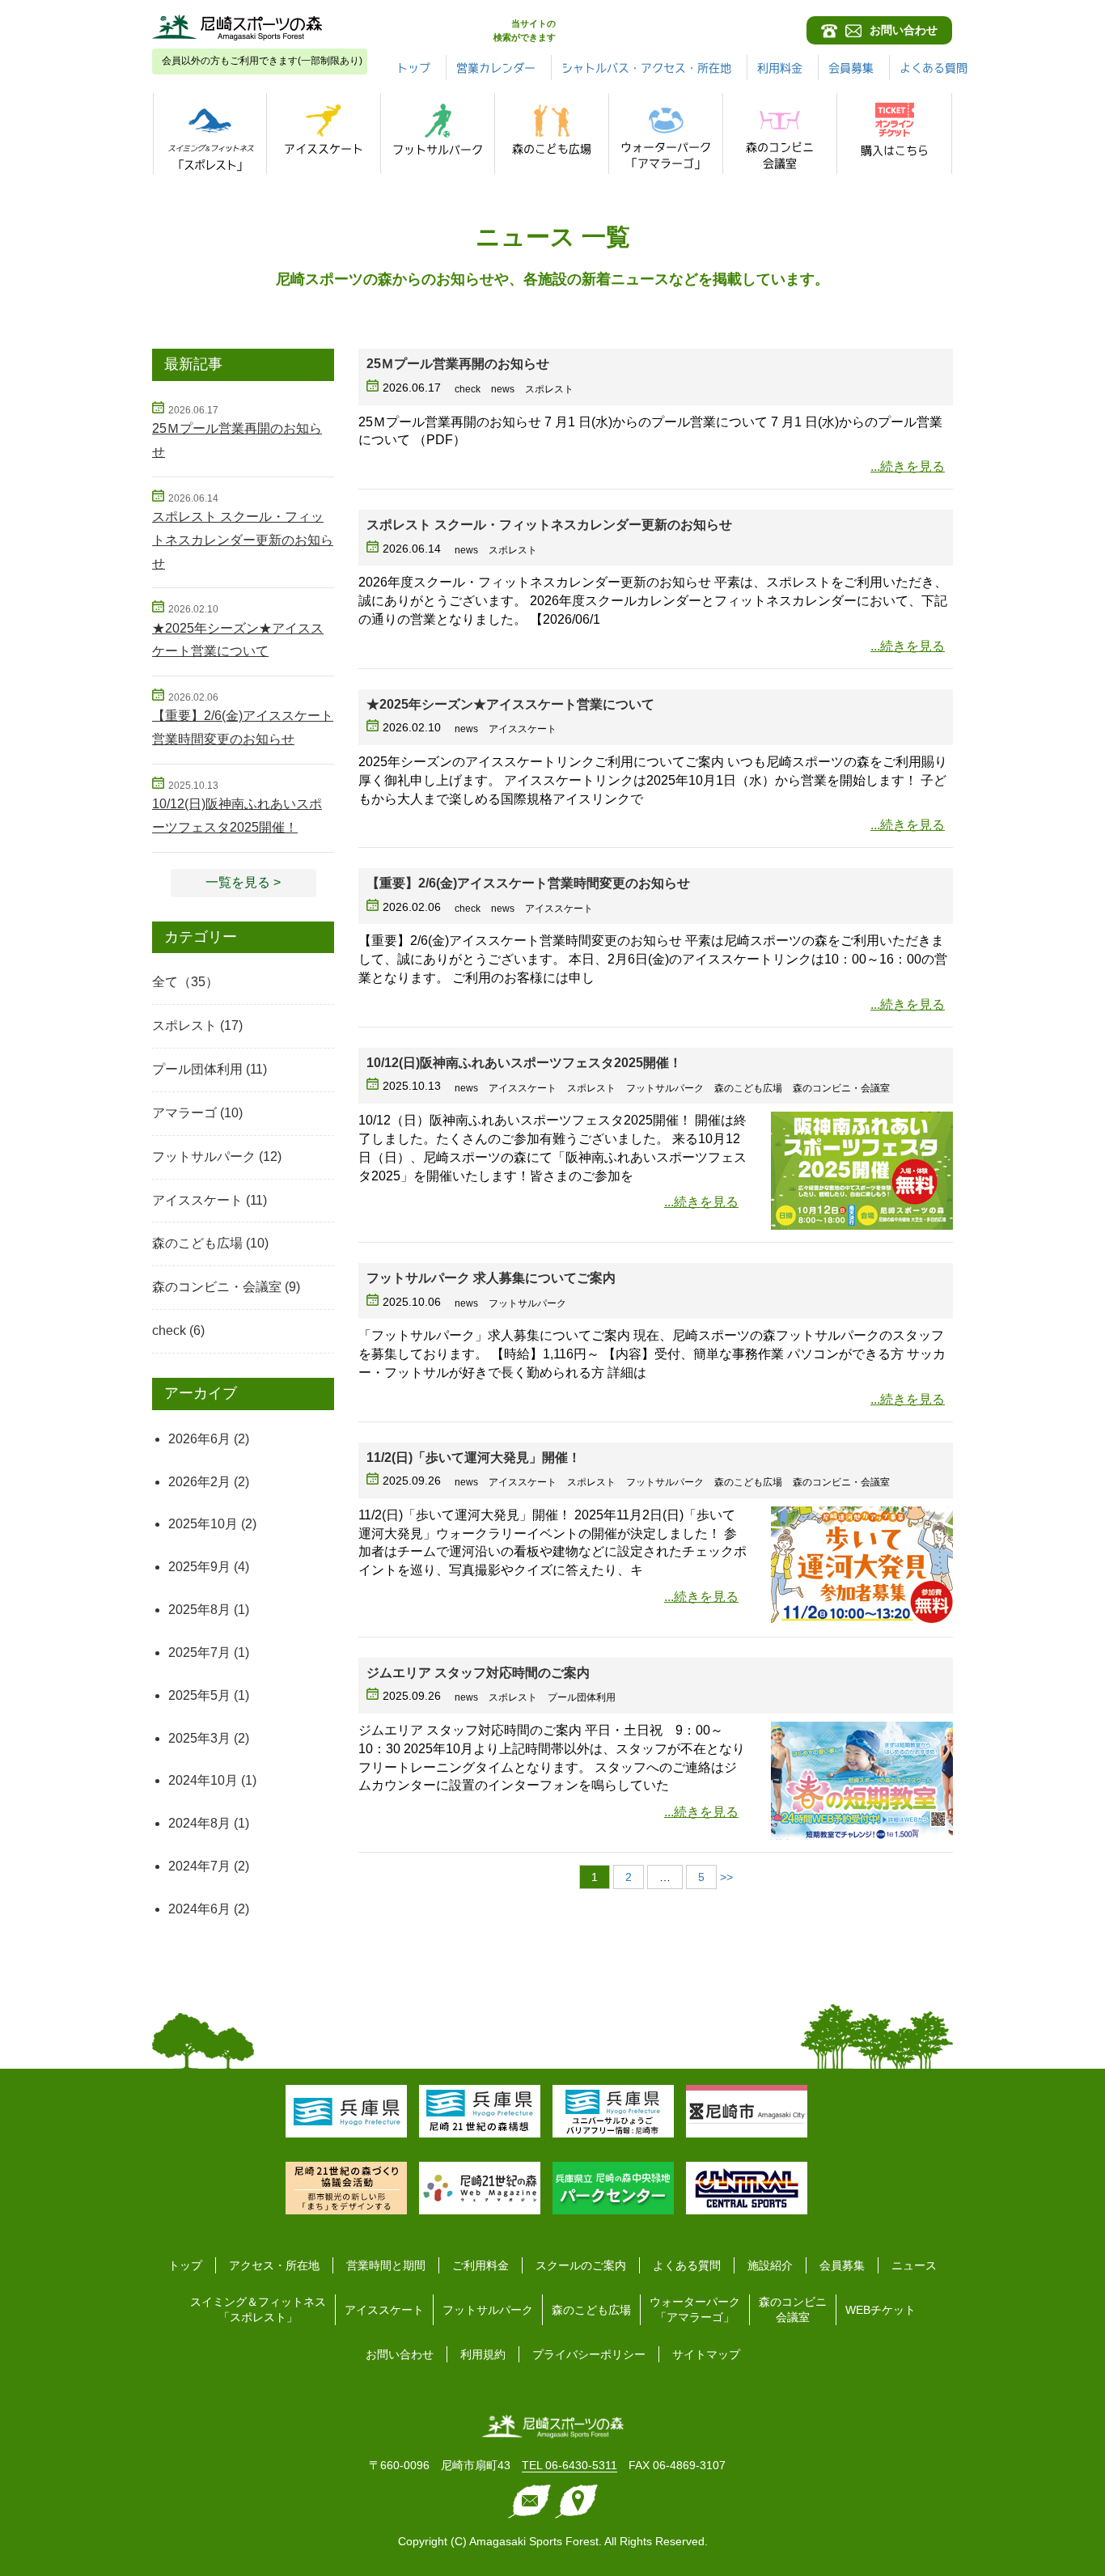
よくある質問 (934, 68)
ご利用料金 (481, 2265)
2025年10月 (203, 1524)
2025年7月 (199, 1652)
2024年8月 (199, 1823)
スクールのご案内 (581, 2265)
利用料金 (780, 68)
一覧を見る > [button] (243, 882)
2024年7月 (199, 1866)
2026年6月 (199, 1439)
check (169, 1330)
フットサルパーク (204, 1157)
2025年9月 (199, 1567)
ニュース (914, 2265)
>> (726, 1877)
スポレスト (184, 1025)
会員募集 (851, 68)
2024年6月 (199, 1909)
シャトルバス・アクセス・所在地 (646, 68)
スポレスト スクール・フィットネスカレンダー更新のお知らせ (243, 540)
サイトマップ (706, 2354)
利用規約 (483, 2354)
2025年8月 (199, 1610)
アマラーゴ (184, 1113)
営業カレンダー (496, 68)
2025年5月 (199, 1695)
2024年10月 (203, 1780)
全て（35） (185, 982)
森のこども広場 (197, 1243)
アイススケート (197, 1200)
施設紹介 (770, 2265)
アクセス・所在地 (274, 2265)
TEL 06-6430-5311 (569, 2465)
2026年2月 (199, 1482)
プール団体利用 (197, 1069)
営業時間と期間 (386, 2265)
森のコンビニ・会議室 (217, 1287)
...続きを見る (908, 466)
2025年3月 (199, 1738)
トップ (413, 68)
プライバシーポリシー (589, 2354)
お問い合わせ (400, 2354)
